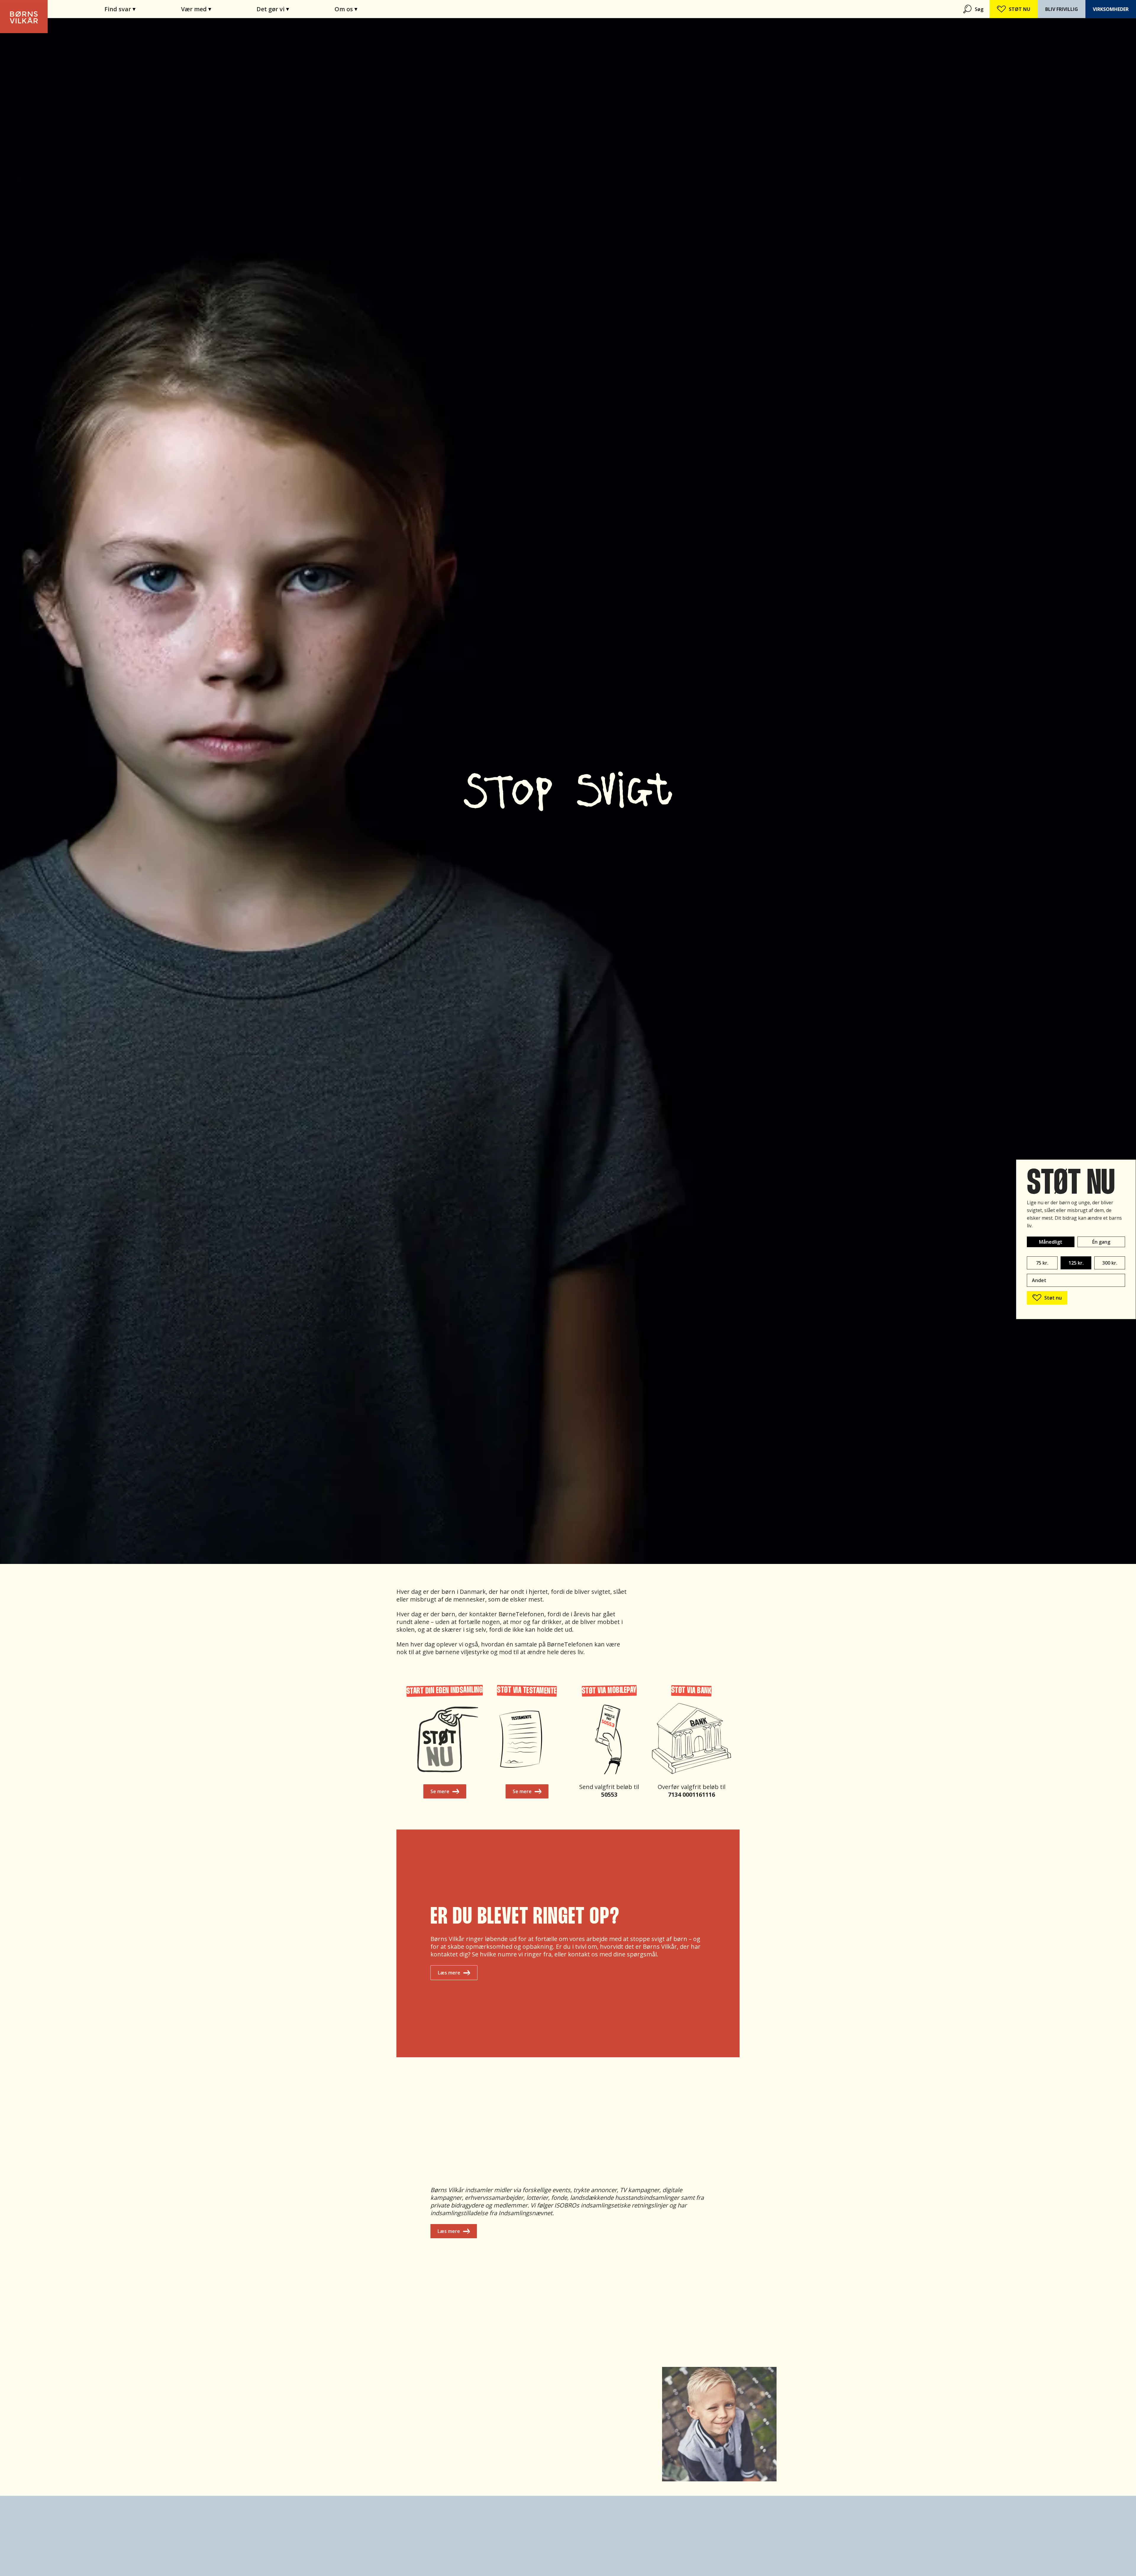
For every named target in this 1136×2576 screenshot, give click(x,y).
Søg (979, 9)
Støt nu (1053, 1298)
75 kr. (1042, 1263)
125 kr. (1076, 1263)
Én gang (1101, 1242)
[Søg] (968, 9)
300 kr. (1110, 1263)
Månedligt (1051, 1242)
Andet (1039, 1280)
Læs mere (449, 1973)
